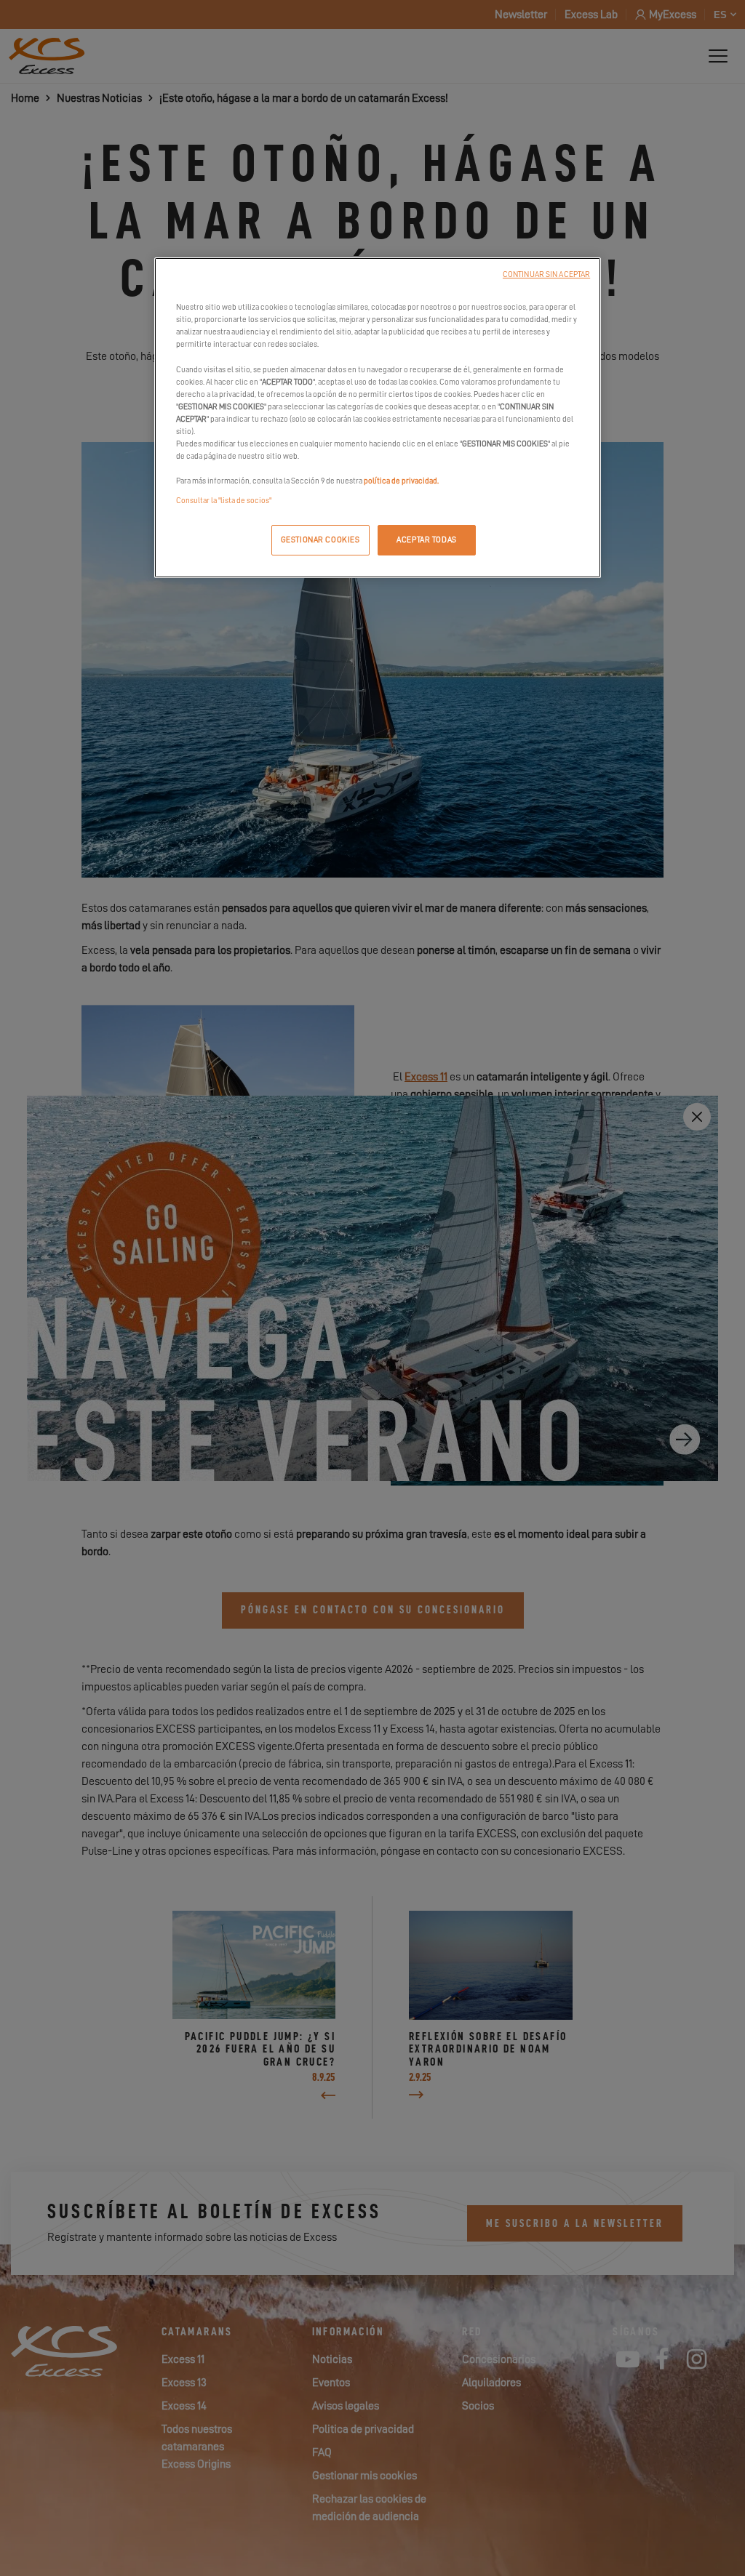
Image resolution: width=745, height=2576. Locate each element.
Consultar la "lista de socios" (224, 501)
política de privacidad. (401, 481)
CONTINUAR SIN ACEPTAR (546, 274)
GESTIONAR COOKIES (320, 540)
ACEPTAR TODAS (426, 540)
